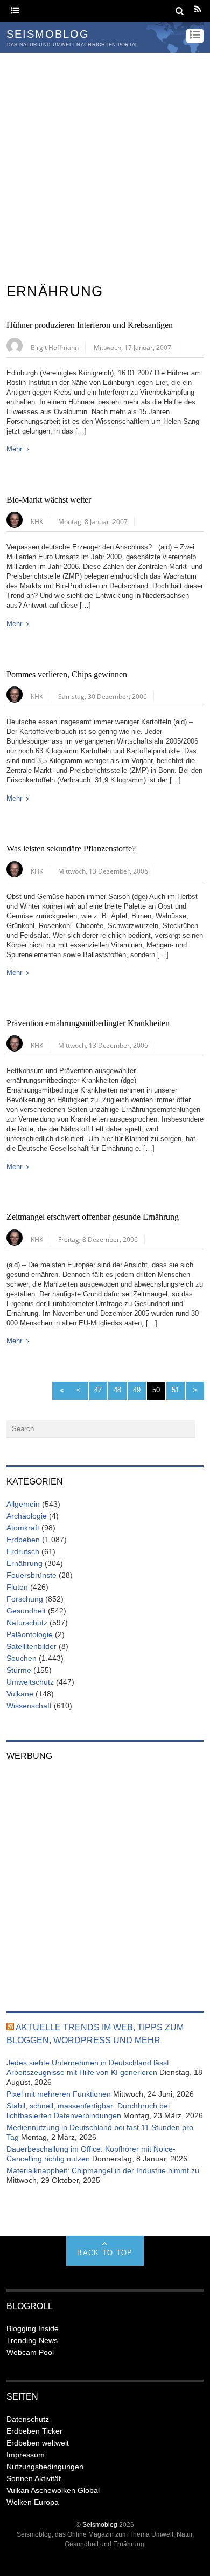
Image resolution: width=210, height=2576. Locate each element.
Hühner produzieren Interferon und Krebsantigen (90, 325)
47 (98, 1390)
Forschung (25, 1599)
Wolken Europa (33, 2502)
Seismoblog (100, 2525)
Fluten (17, 1587)
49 (137, 1390)
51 (176, 1390)
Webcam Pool (30, 2352)
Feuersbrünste (31, 1575)
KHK (37, 521)
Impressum (26, 2455)
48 (117, 1390)
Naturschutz (27, 1623)
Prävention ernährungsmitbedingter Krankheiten (88, 1023)
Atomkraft (23, 1528)
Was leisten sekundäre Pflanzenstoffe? (71, 849)
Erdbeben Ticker (34, 2431)
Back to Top (105, 2253)
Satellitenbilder (31, 1646)
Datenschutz (28, 2419)
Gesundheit (26, 1611)
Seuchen (22, 1658)
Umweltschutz (30, 1682)
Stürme (19, 1670)
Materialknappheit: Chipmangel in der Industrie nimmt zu (103, 2170)
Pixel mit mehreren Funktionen (59, 2094)
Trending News (32, 2340)
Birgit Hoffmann (55, 347)
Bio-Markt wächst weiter (49, 500)
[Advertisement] (105, 163)
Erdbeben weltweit (38, 2443)
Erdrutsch (23, 1551)
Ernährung (24, 1563)
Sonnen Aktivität (34, 2478)
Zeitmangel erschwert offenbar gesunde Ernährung (93, 1217)
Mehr (14, 449)
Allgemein (23, 1504)
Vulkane (20, 1694)
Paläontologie (30, 1634)
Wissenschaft (29, 1706)
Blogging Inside (33, 2328)
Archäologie (27, 1516)
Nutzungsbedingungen (45, 2467)
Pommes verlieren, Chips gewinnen (67, 675)
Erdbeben (23, 1540)
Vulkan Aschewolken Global (53, 2490)
